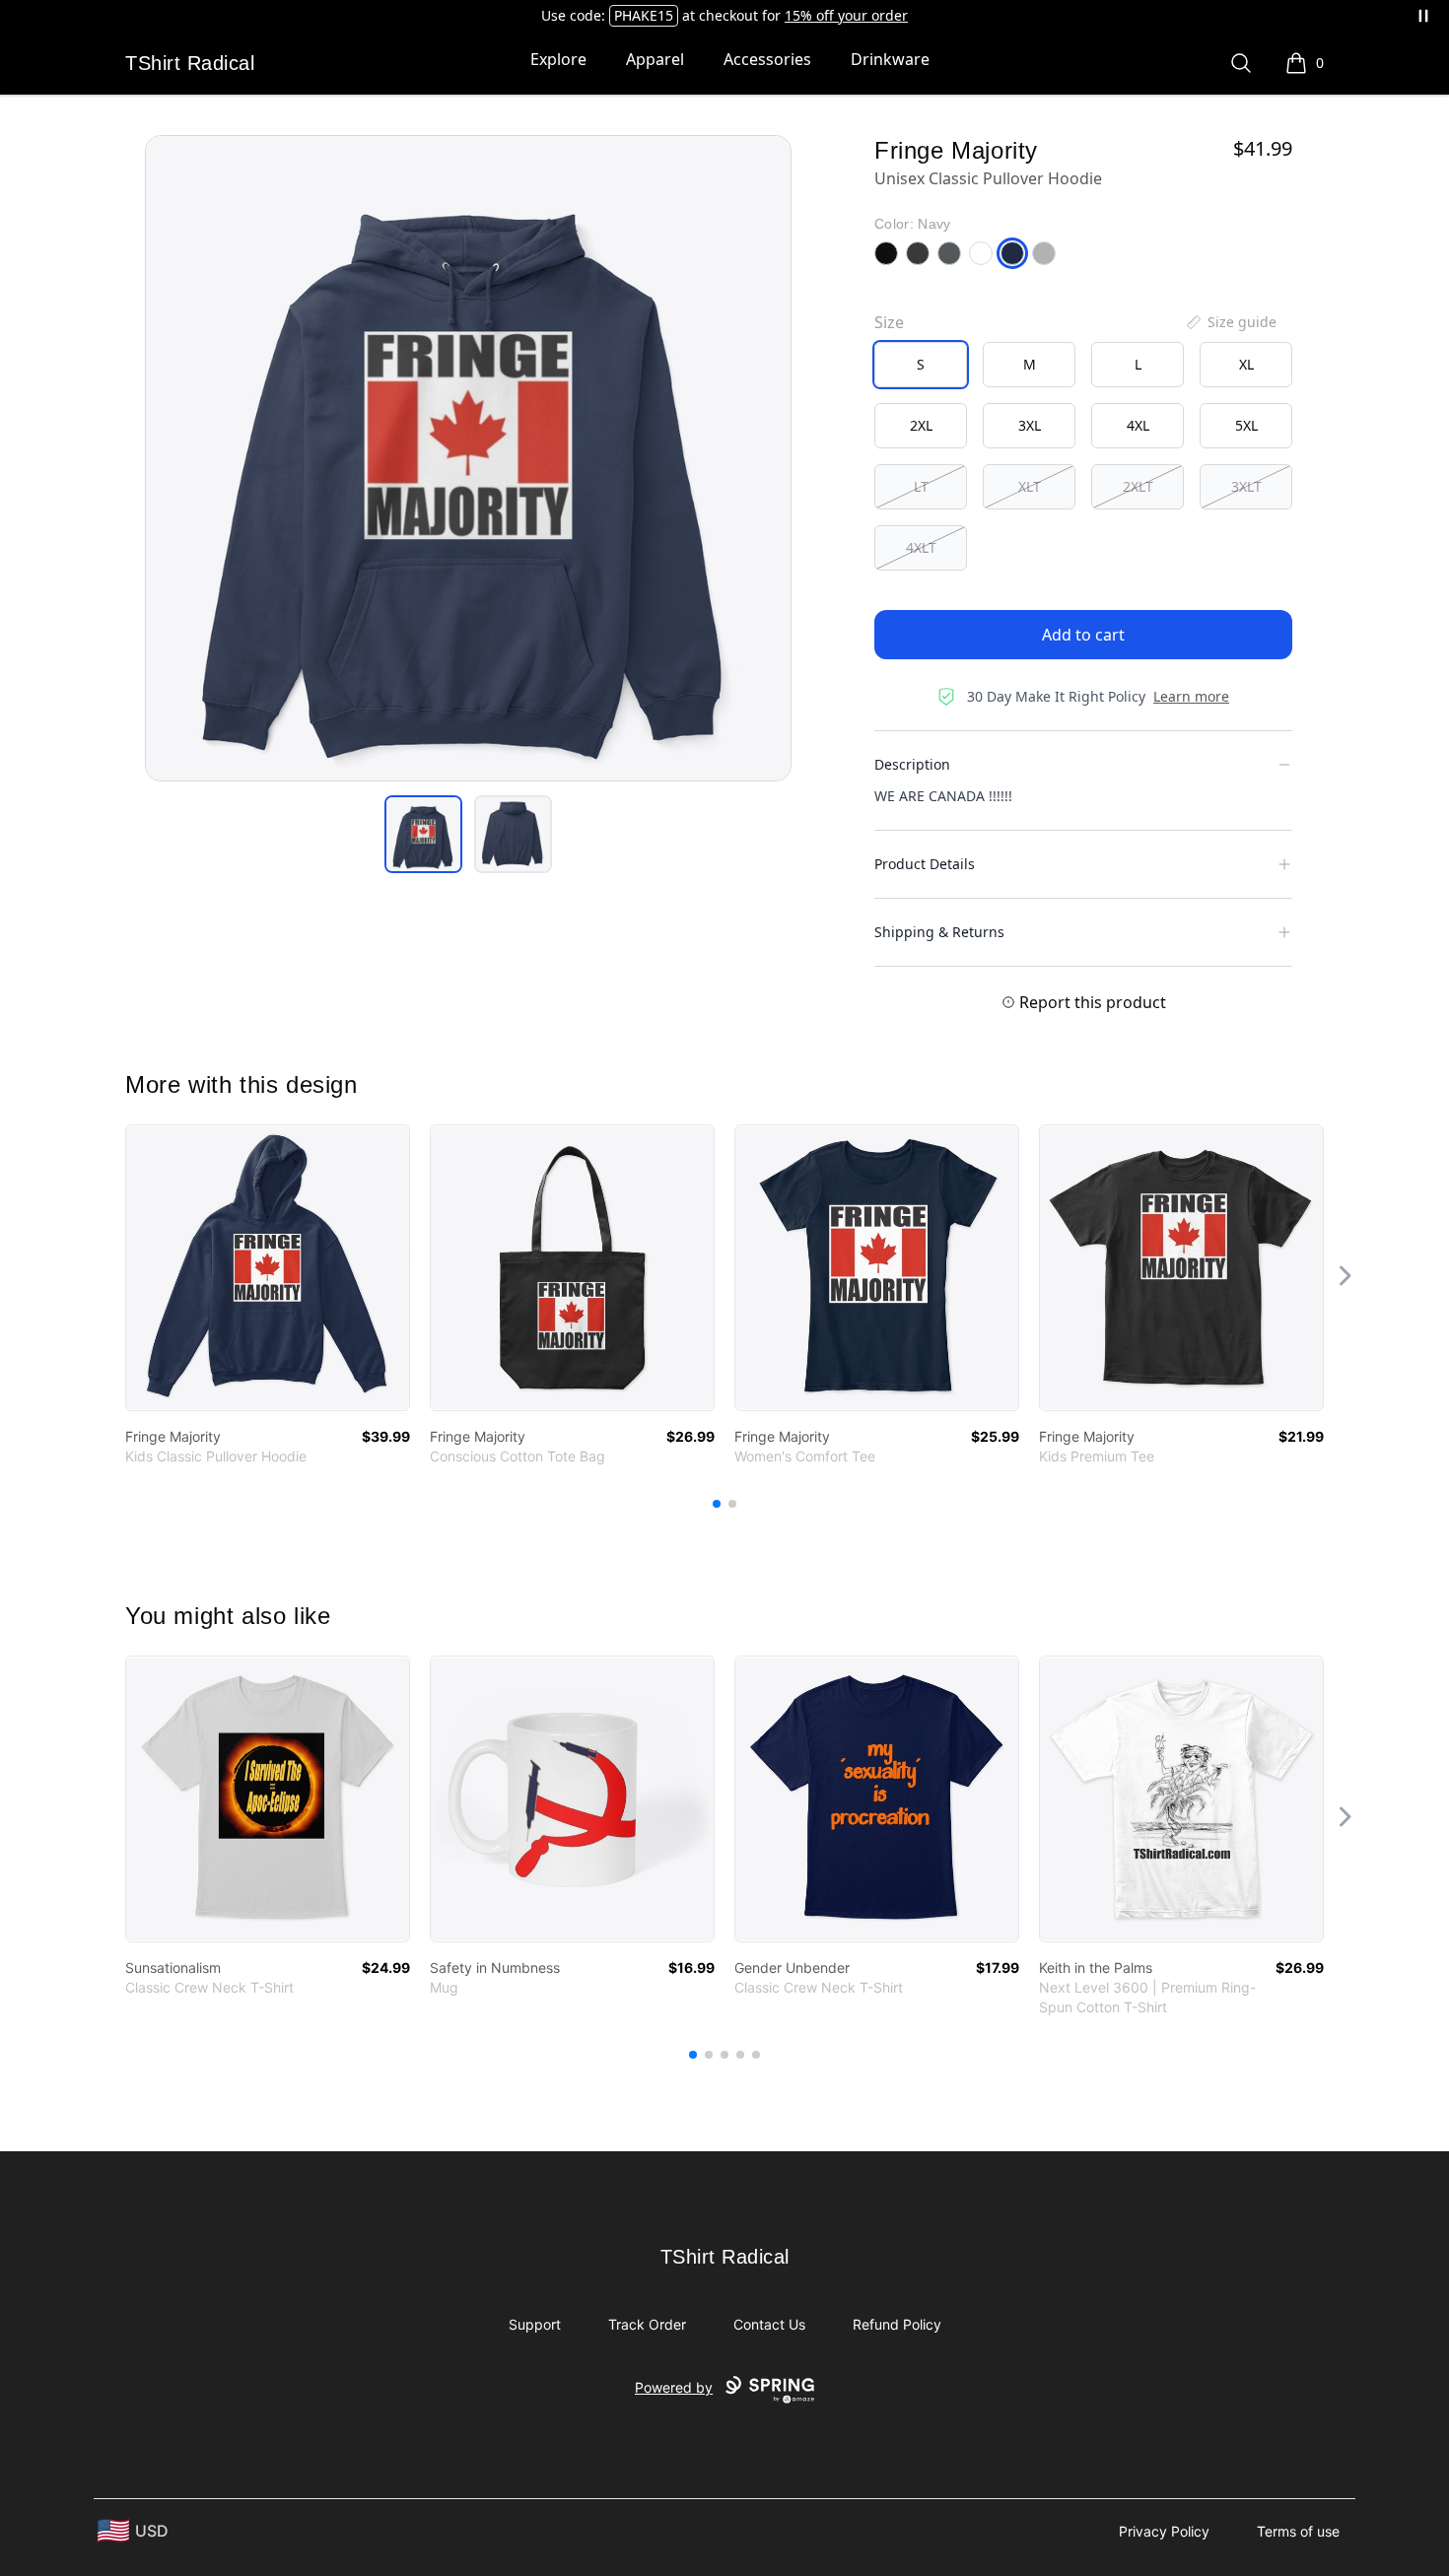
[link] (268, 1268)
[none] (1230, 322)
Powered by (674, 2387)
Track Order (647, 2324)
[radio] (921, 365)
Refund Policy (897, 2324)
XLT (1030, 486)
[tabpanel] (468, 458)
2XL (921, 425)
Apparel (655, 59)
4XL (1138, 425)
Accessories (767, 59)
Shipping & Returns (939, 932)
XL (1246, 364)
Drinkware (890, 59)
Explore (558, 59)
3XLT (1246, 486)
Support (535, 2324)
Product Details (925, 864)
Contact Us (769, 2324)
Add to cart (1083, 635)
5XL (1246, 425)
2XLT (1138, 486)
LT (921, 486)
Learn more (1191, 696)
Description (912, 764)
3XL (1030, 425)
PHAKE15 (644, 15)
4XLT (921, 547)
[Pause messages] (1423, 16)
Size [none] (889, 322)
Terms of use (1298, 2531)
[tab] (423, 834)
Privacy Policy (1164, 2531)
